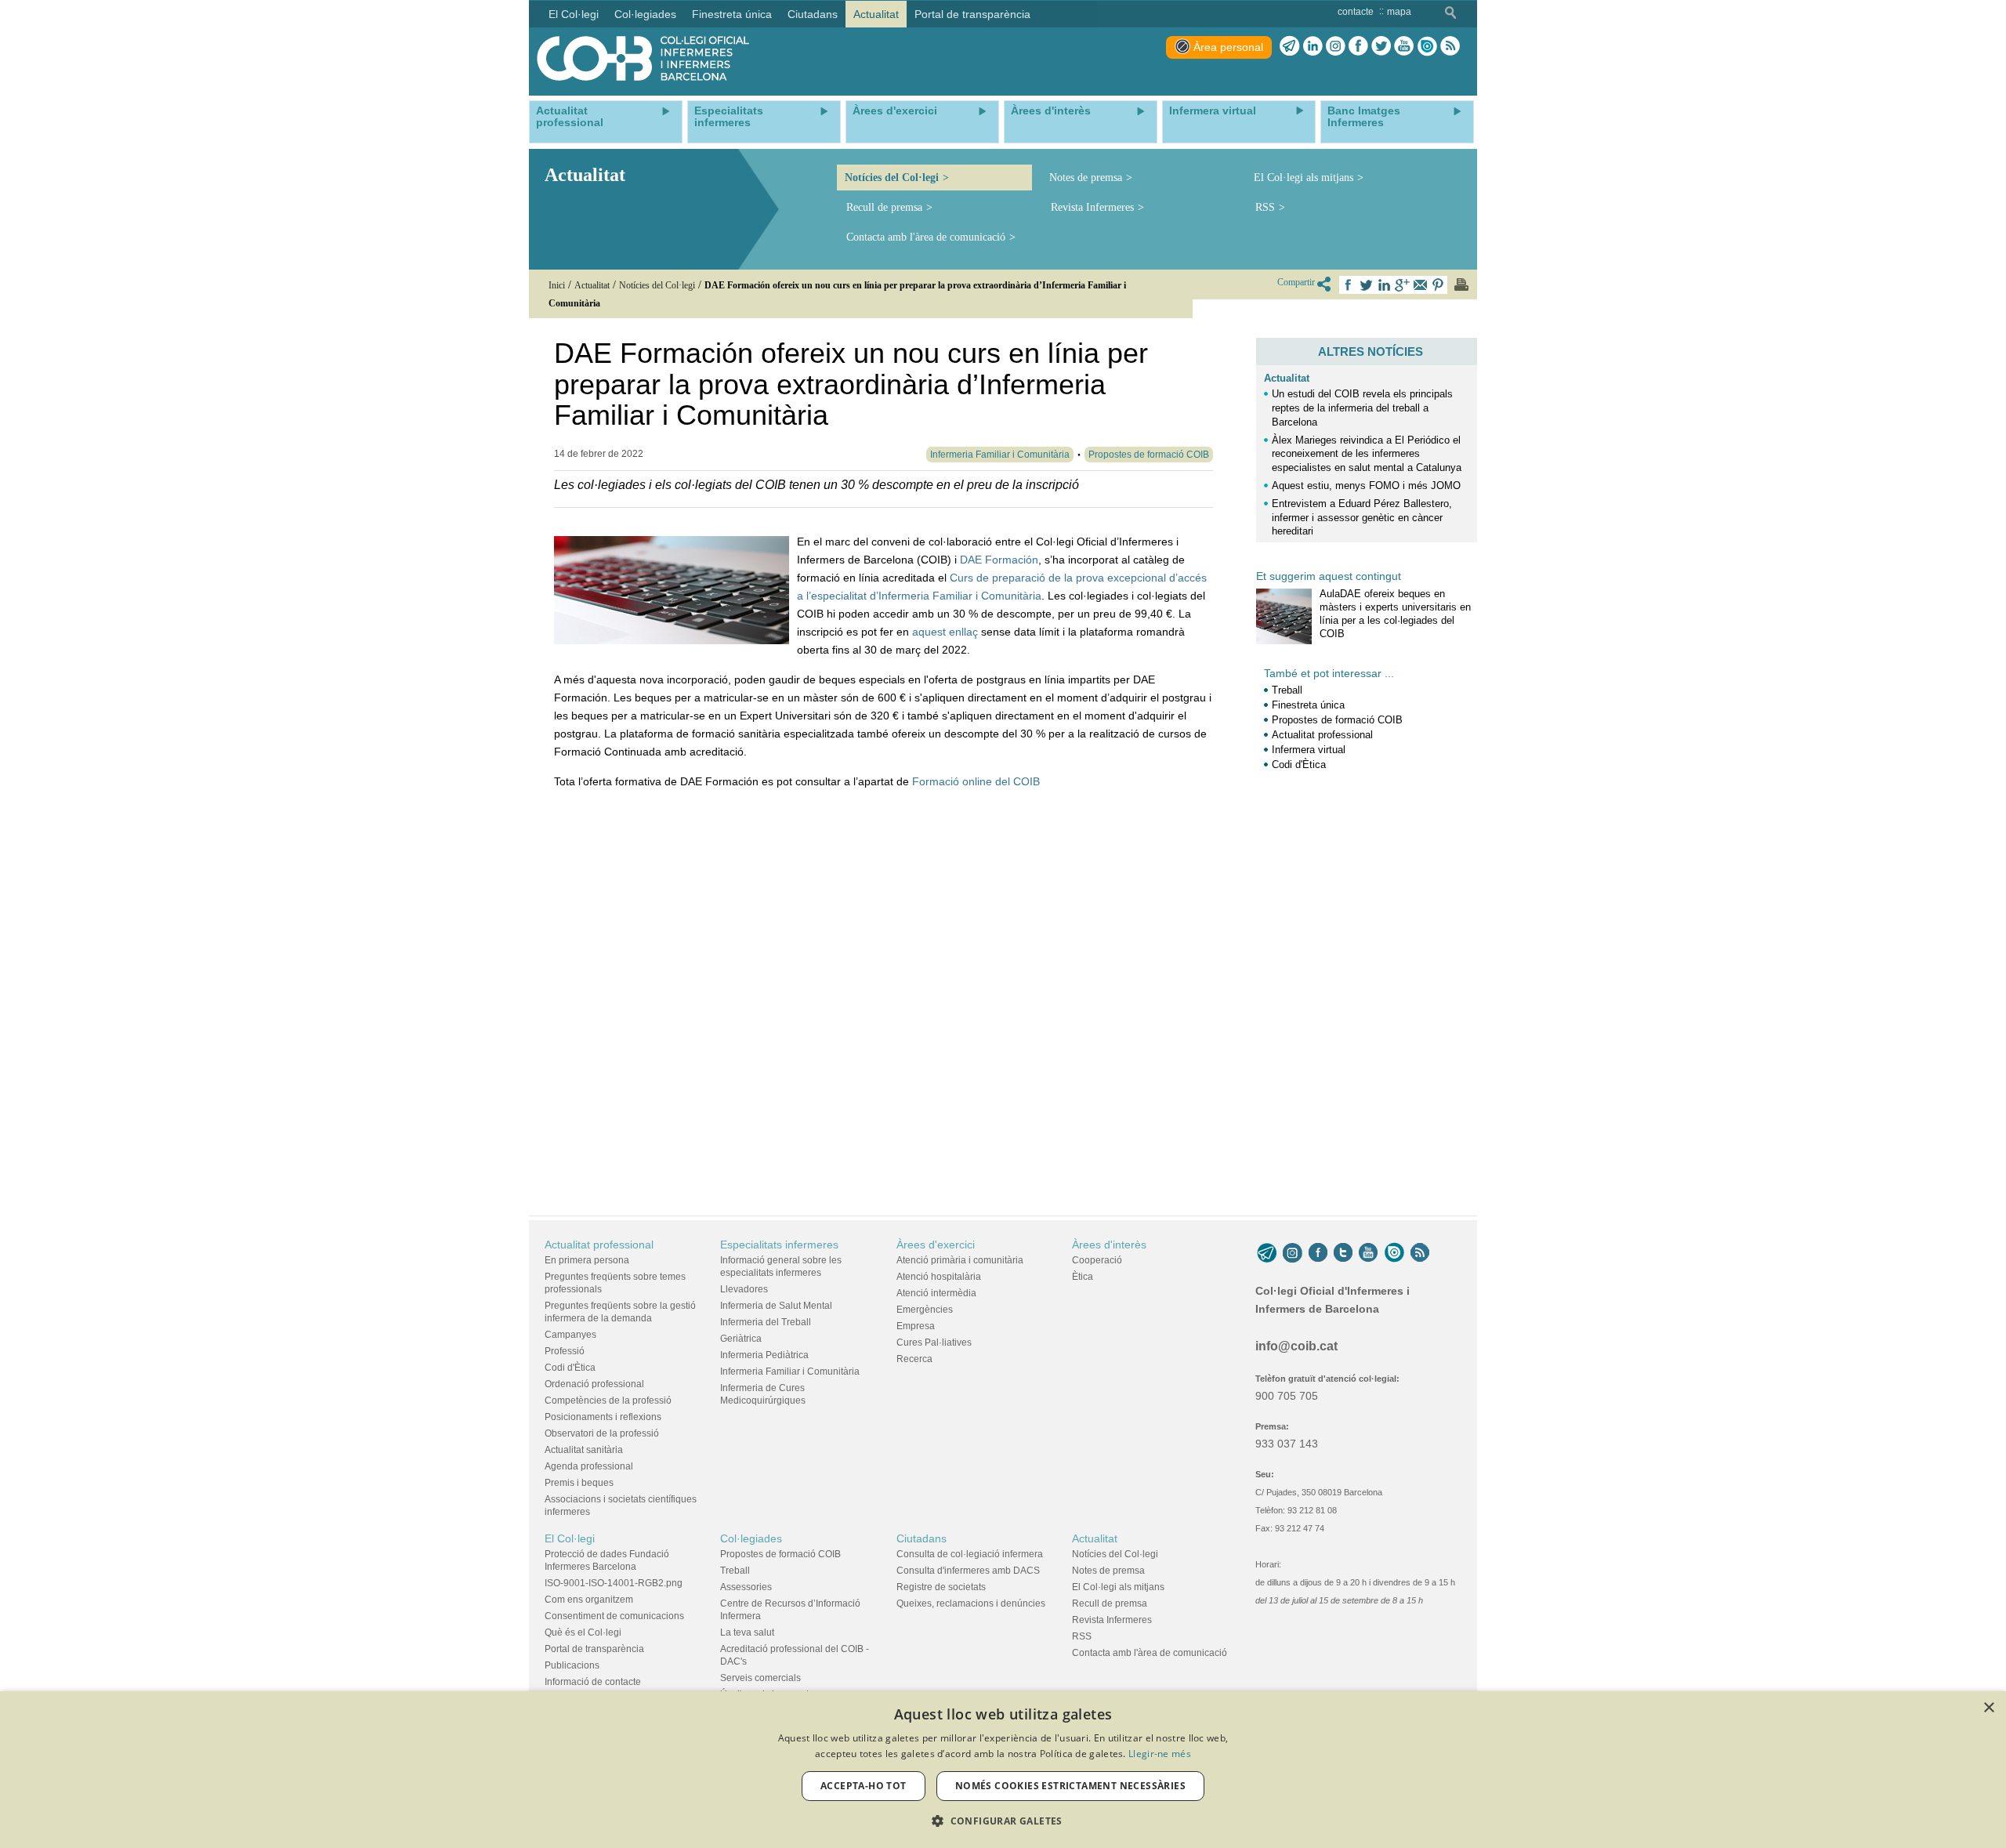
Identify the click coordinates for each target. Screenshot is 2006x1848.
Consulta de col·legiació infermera (970, 1554)
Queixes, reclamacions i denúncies (971, 1603)
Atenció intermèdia (936, 1293)
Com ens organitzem (589, 1600)
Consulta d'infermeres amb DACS (968, 1571)
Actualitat (1287, 378)
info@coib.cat (1296, 1346)
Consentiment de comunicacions (614, 1616)
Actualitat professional (1322, 735)
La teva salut (747, 1632)
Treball (1287, 690)
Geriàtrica (741, 1339)
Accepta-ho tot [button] (864, 1786)
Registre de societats (941, 1587)
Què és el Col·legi (583, 1632)
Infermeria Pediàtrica (764, 1355)
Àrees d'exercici (936, 1245)
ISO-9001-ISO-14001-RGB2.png (614, 1583)
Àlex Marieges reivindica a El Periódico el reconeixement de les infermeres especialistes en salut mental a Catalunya (1367, 454)
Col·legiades (751, 1538)
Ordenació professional (594, 1384)
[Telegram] (1290, 46)
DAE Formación (999, 560)
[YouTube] (1368, 1252)
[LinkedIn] (1313, 46)
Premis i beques (579, 1483)
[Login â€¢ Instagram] (1336, 46)
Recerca (914, 1359)
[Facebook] (1358, 46)
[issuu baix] (1394, 1252)
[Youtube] (1404, 46)
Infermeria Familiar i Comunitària (790, 1372)
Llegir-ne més (1160, 1754)
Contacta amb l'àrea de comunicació (926, 237)
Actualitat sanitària (584, 1450)
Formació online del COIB (976, 781)
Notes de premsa (1086, 178)
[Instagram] (1293, 1252)
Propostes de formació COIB (1337, 720)
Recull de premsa (884, 207)
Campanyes (570, 1335)
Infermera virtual (1309, 750)
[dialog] (1003, 1770)
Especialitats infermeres (779, 1245)
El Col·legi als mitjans (1304, 178)
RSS (1265, 207)
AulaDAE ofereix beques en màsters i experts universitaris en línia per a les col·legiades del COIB (1395, 614)
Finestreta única (1308, 705)
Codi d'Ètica (1299, 765)
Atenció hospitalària (939, 1277)
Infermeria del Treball (766, 1322)
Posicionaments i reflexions (603, 1417)
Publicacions (572, 1665)
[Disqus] (884, 998)
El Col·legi (570, 1538)
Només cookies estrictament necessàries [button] (1070, 1786)
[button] (1003, 1821)
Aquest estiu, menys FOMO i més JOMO (1366, 486)
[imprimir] (1461, 284)
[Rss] (1450, 46)
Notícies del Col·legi (892, 178)
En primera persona (587, 1260)
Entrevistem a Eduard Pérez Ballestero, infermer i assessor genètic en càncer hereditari (1362, 518)
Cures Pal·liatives (934, 1343)
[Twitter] (1381, 46)
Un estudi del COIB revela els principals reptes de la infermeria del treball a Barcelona (1362, 408)
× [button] (1988, 1708)
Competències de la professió (608, 1400)
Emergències (925, 1310)
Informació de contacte (593, 1682)
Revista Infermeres (1092, 207)
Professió (565, 1351)
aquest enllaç (945, 632)
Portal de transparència (594, 1649)
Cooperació (1097, 1260)
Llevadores (744, 1289)
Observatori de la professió (602, 1433)
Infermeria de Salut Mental (776, 1306)
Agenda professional (589, 1466)
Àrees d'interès (1109, 1245)
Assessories (746, 1587)
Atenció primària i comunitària (960, 1260)
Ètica (1083, 1277)
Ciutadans (922, 1538)
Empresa (916, 1326)
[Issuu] (1427, 46)
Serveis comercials (760, 1678)
